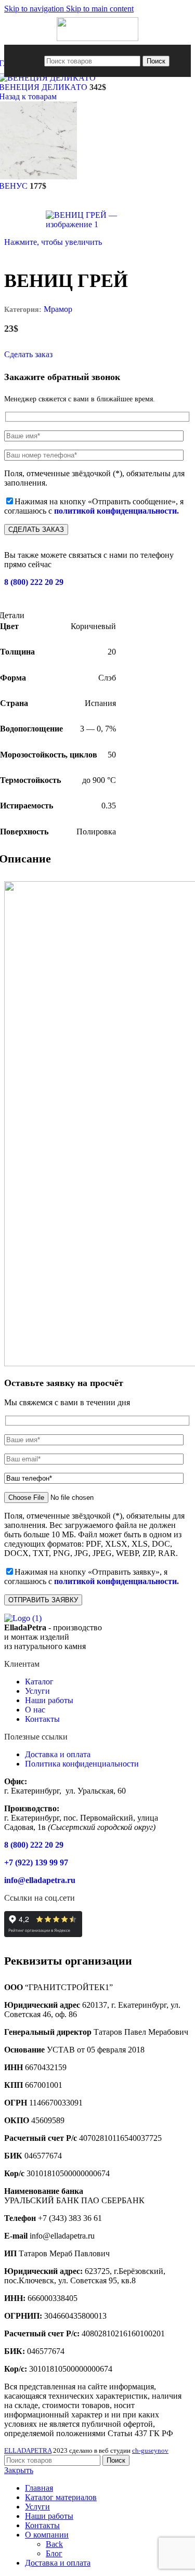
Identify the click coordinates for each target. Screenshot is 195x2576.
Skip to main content (100, 9)
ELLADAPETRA (28, 2450)
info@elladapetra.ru (40, 1880)
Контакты (42, 1719)
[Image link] (23, 1618)
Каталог (39, 1682)
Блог (54, 2553)
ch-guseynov (150, 2450)
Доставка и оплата (58, 1754)
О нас (35, 1710)
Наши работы (49, 1700)
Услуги (37, 1691)
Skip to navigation (35, 9)
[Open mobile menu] (35, 61)
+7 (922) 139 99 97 (36, 1862)
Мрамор (58, 309)
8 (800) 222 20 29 (34, 582)
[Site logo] (97, 38)
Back (54, 2544)
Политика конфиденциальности (82, 1764)
